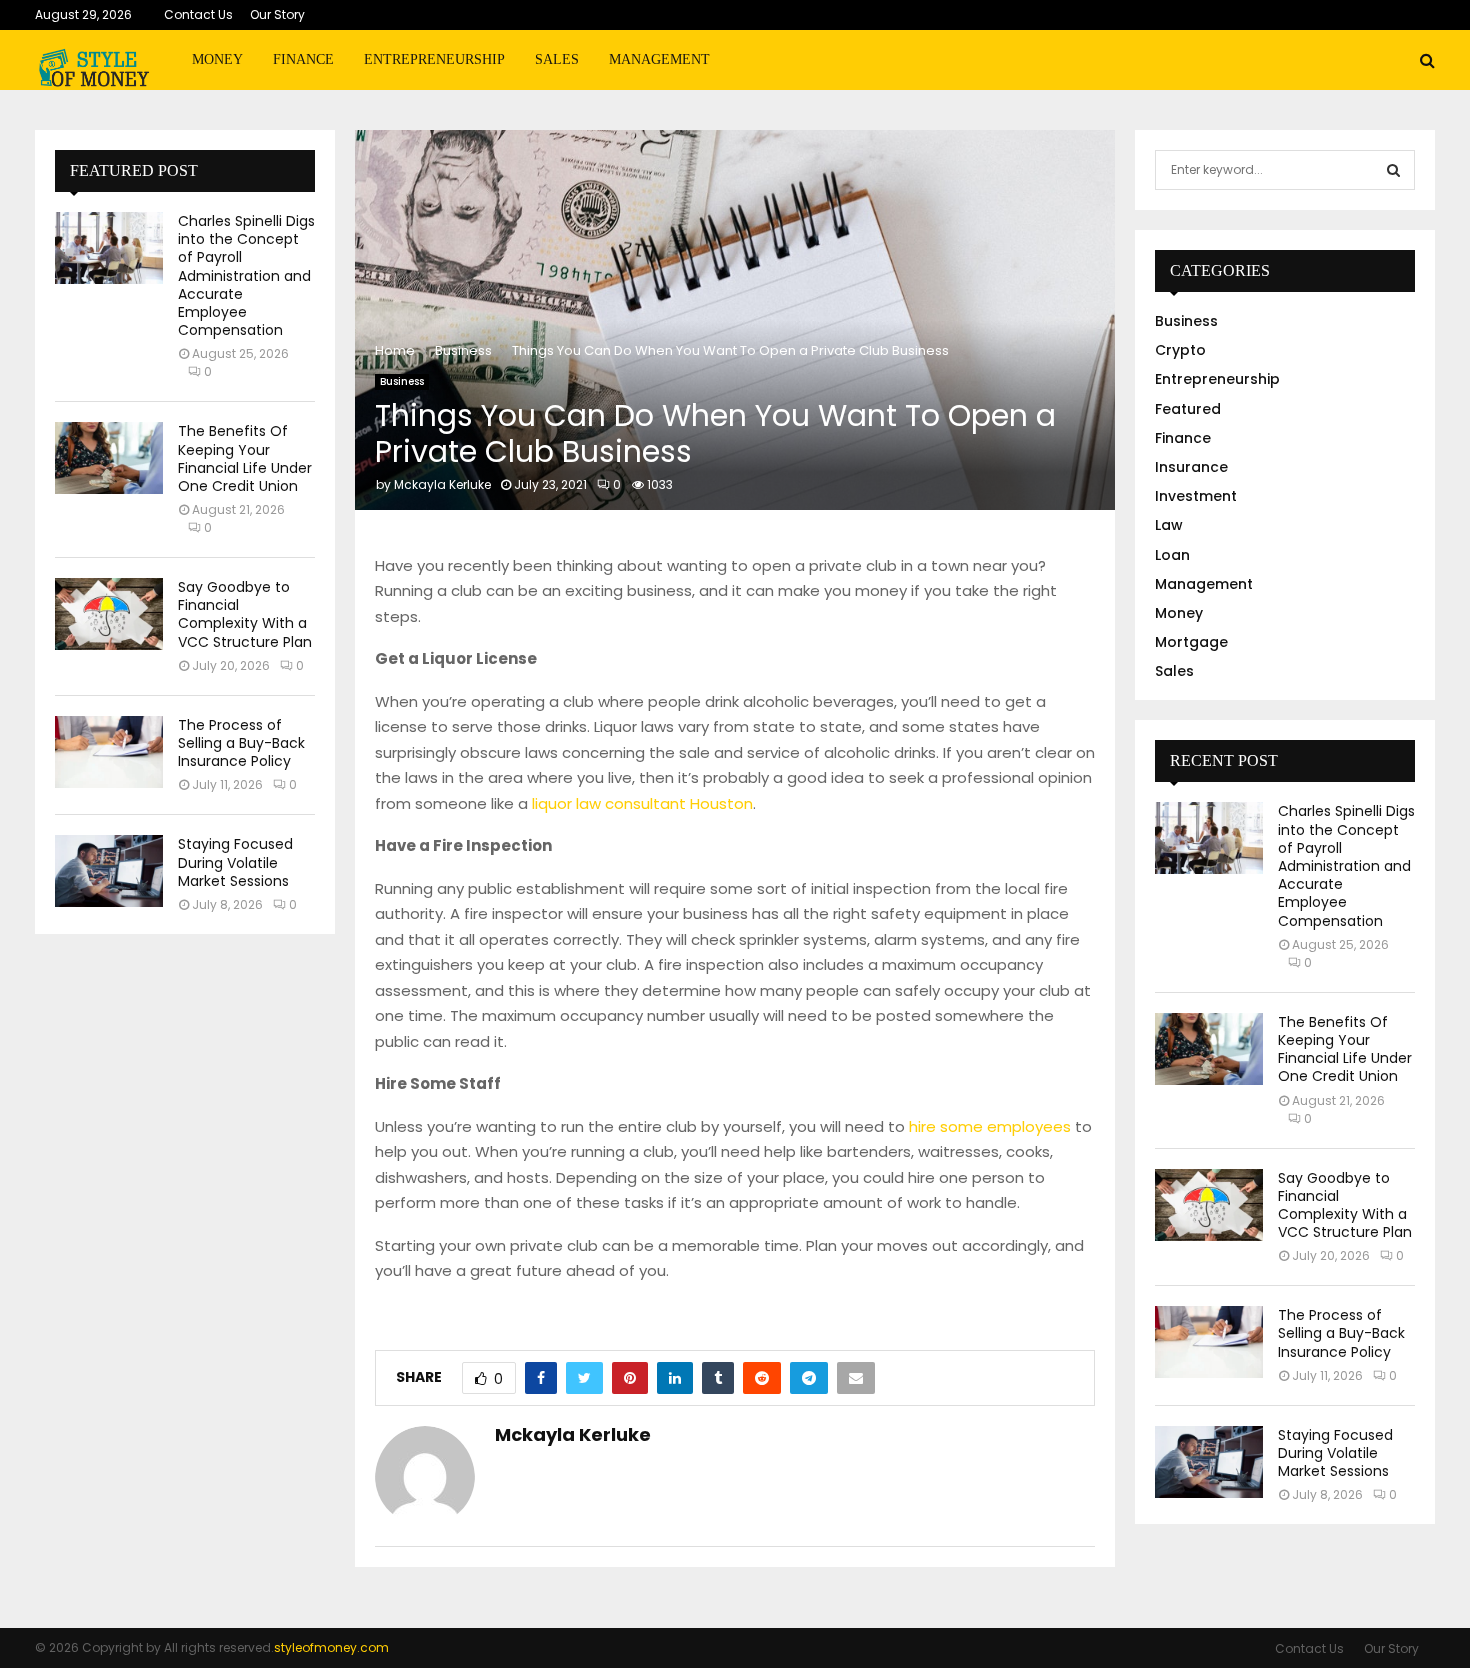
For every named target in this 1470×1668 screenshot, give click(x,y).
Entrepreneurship (434, 59)
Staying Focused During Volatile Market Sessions (235, 862)
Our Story (277, 14)
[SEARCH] (1393, 170)
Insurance (1191, 467)
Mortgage (1191, 642)
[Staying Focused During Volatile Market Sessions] (109, 871)
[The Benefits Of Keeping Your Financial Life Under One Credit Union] (109, 458)
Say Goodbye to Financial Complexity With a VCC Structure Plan (245, 614)
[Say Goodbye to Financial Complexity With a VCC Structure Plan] (109, 614)
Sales (557, 59)
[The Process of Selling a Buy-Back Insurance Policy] (109, 752)
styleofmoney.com (331, 1647)
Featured (1188, 409)
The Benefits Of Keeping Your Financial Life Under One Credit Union (245, 458)
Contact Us (198, 14)
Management (659, 59)
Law (1169, 525)
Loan (1172, 555)
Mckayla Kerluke (442, 484)
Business (402, 381)
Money (217, 59)
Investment (1196, 496)
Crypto (1180, 350)
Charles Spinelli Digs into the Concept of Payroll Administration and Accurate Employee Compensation (246, 275)
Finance (303, 59)
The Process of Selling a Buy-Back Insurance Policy (241, 743)
